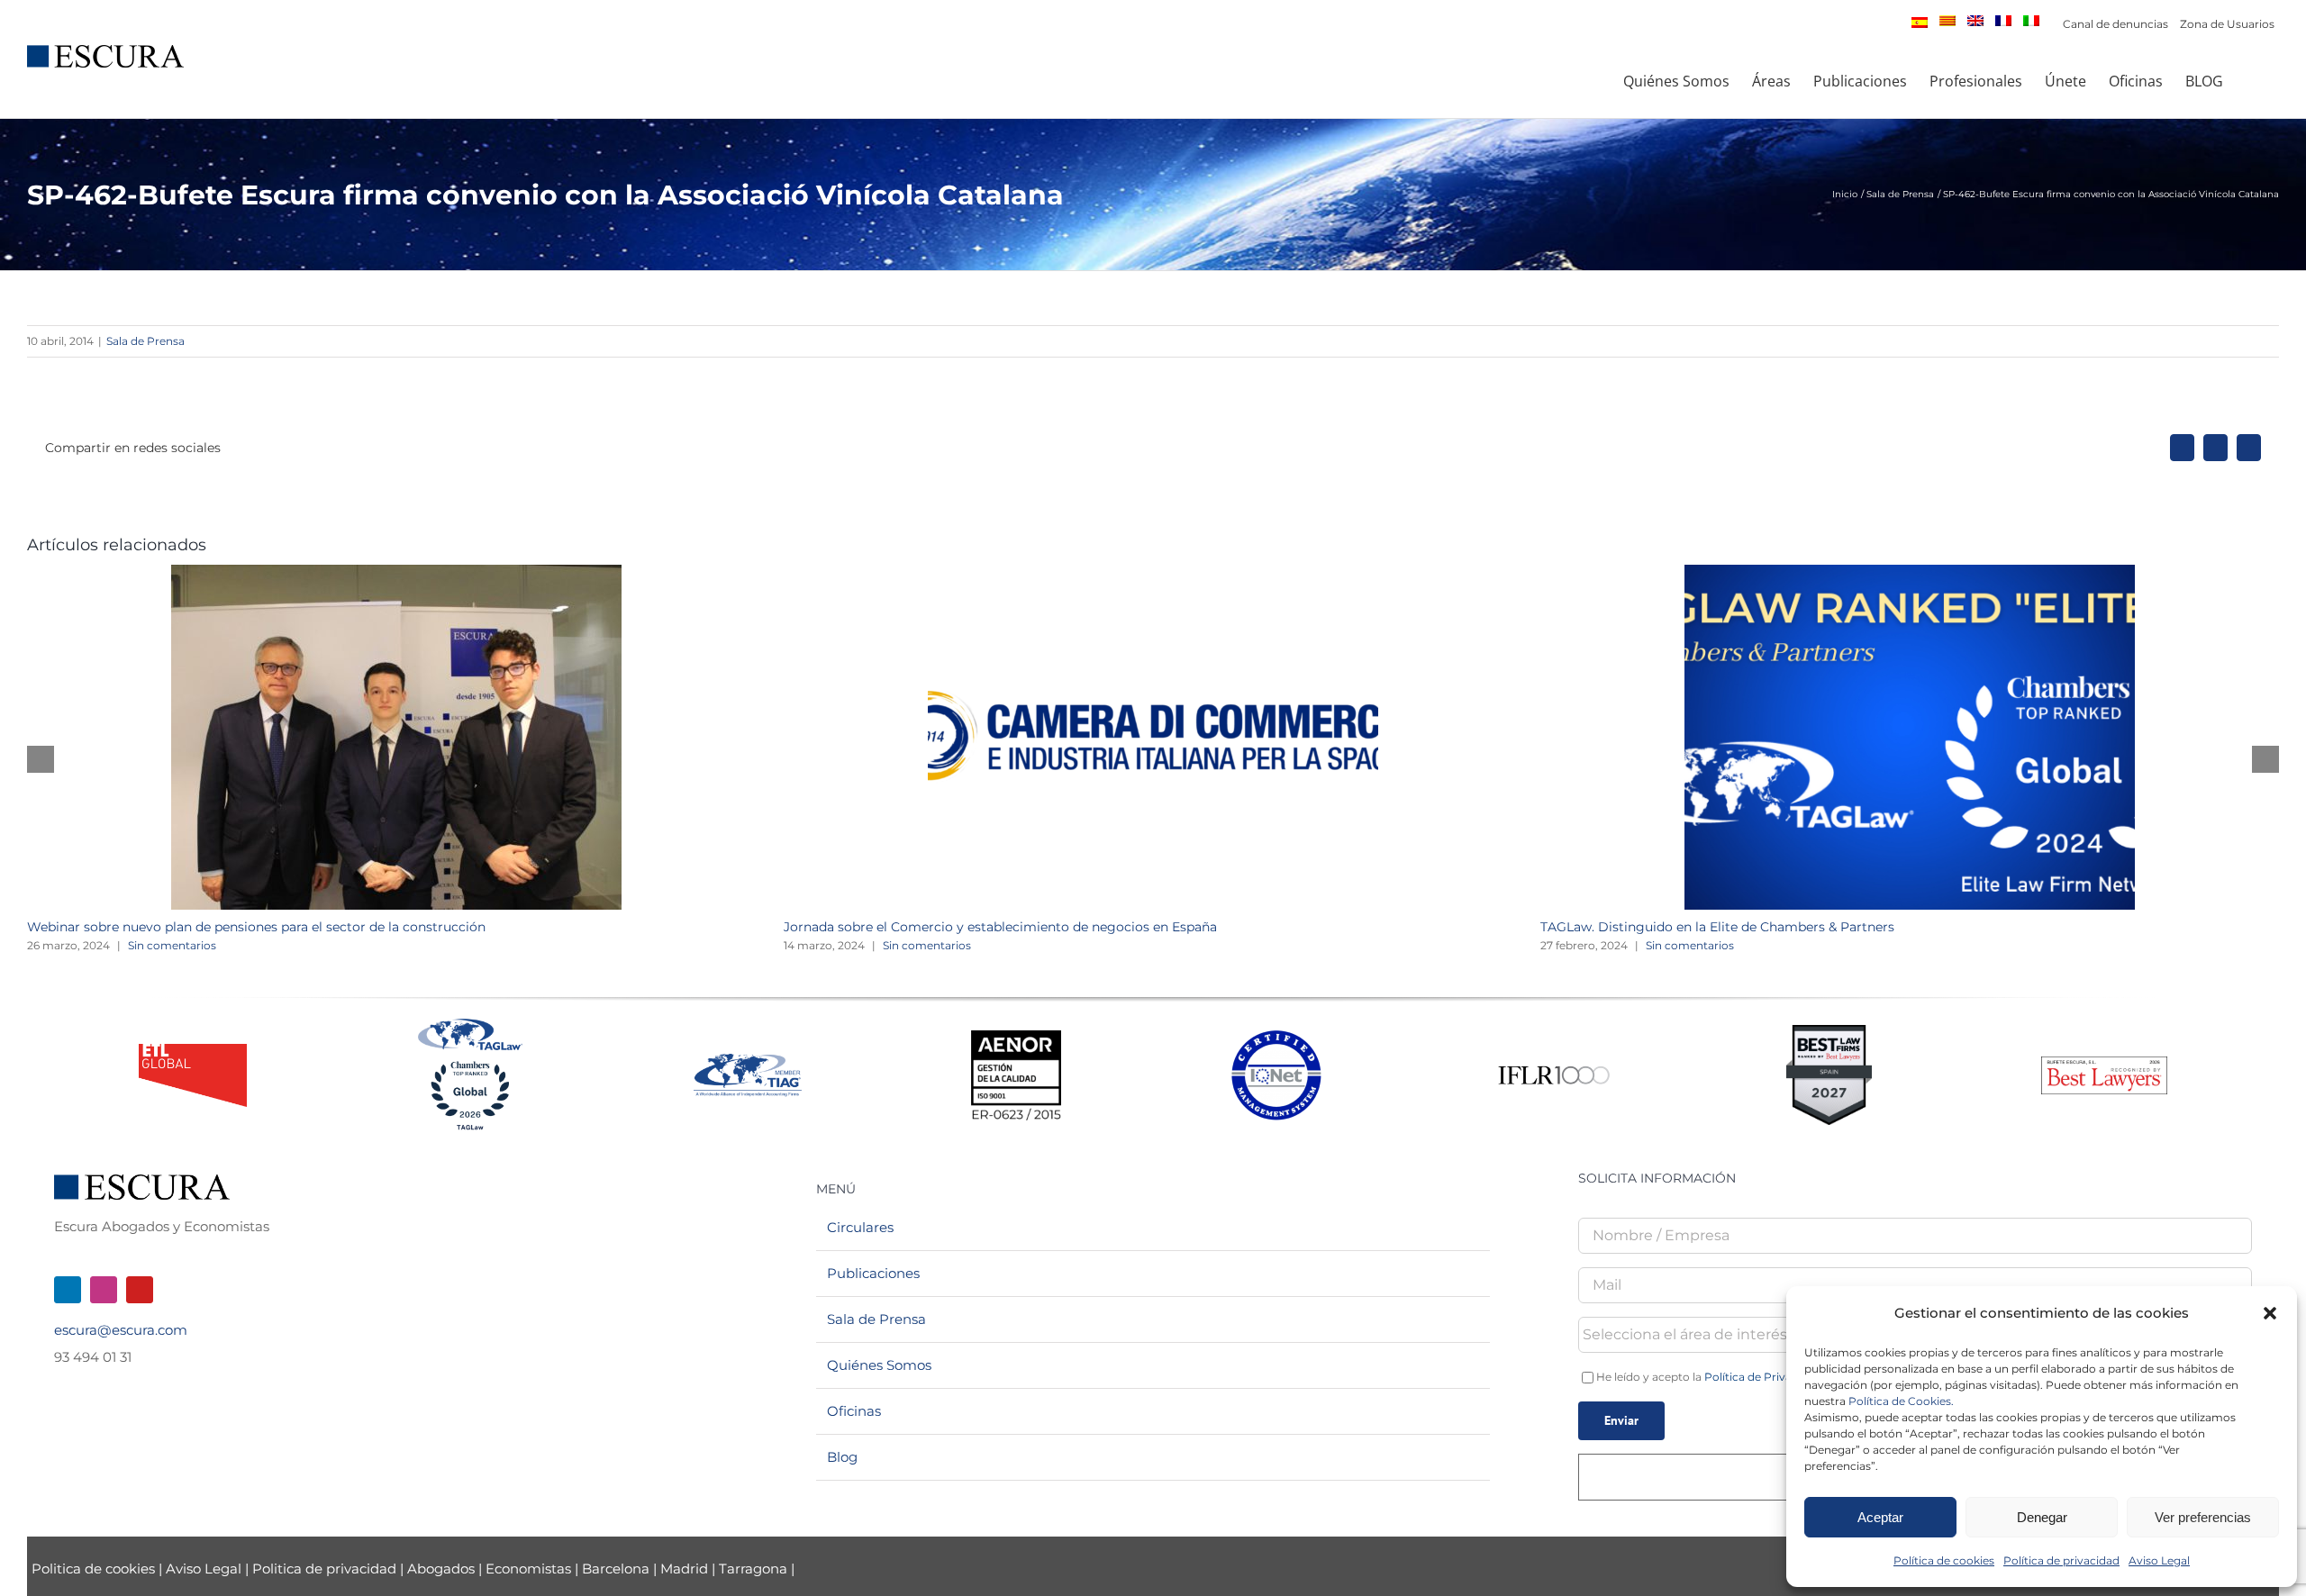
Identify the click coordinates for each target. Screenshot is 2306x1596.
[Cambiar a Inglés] (1975, 21)
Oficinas (854, 1411)
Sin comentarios (172, 945)
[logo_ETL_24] (193, 1051)
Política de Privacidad (1763, 1377)
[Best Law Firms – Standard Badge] (1829, 1032)
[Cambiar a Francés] (2003, 21)
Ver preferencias (2203, 1517)
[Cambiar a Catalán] (1947, 21)
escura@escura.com (121, 1330)
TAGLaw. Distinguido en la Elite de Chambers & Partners (1717, 927)
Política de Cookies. (1901, 1401)
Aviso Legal (2159, 1560)
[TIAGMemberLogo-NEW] (748, 1061)
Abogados (441, 1569)
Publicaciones (873, 1273)
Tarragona (753, 1569)
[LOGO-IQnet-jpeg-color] (1276, 1037)
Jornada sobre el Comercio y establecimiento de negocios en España (1000, 927)
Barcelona (616, 1569)
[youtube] (140, 1290)
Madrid (684, 1569)
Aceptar (1880, 1517)
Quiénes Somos (879, 1365)
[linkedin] (68, 1290)
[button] (2270, 1313)
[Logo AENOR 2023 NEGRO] (1016, 1037)
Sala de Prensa (145, 341)
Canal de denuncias (2115, 24)
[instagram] (104, 1290)
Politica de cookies (95, 1569)
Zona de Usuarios (2227, 24)
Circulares (860, 1227)
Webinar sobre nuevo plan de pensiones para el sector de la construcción (256, 927)
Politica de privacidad (324, 1569)
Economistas (528, 1569)
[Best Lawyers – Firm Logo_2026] (2104, 1063)
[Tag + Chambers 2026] (470, 1023)
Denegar (2042, 1517)
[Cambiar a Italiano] (2031, 21)
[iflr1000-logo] (1554, 1065)
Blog (842, 1457)
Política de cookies (1944, 1560)
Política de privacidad (2061, 1560)
